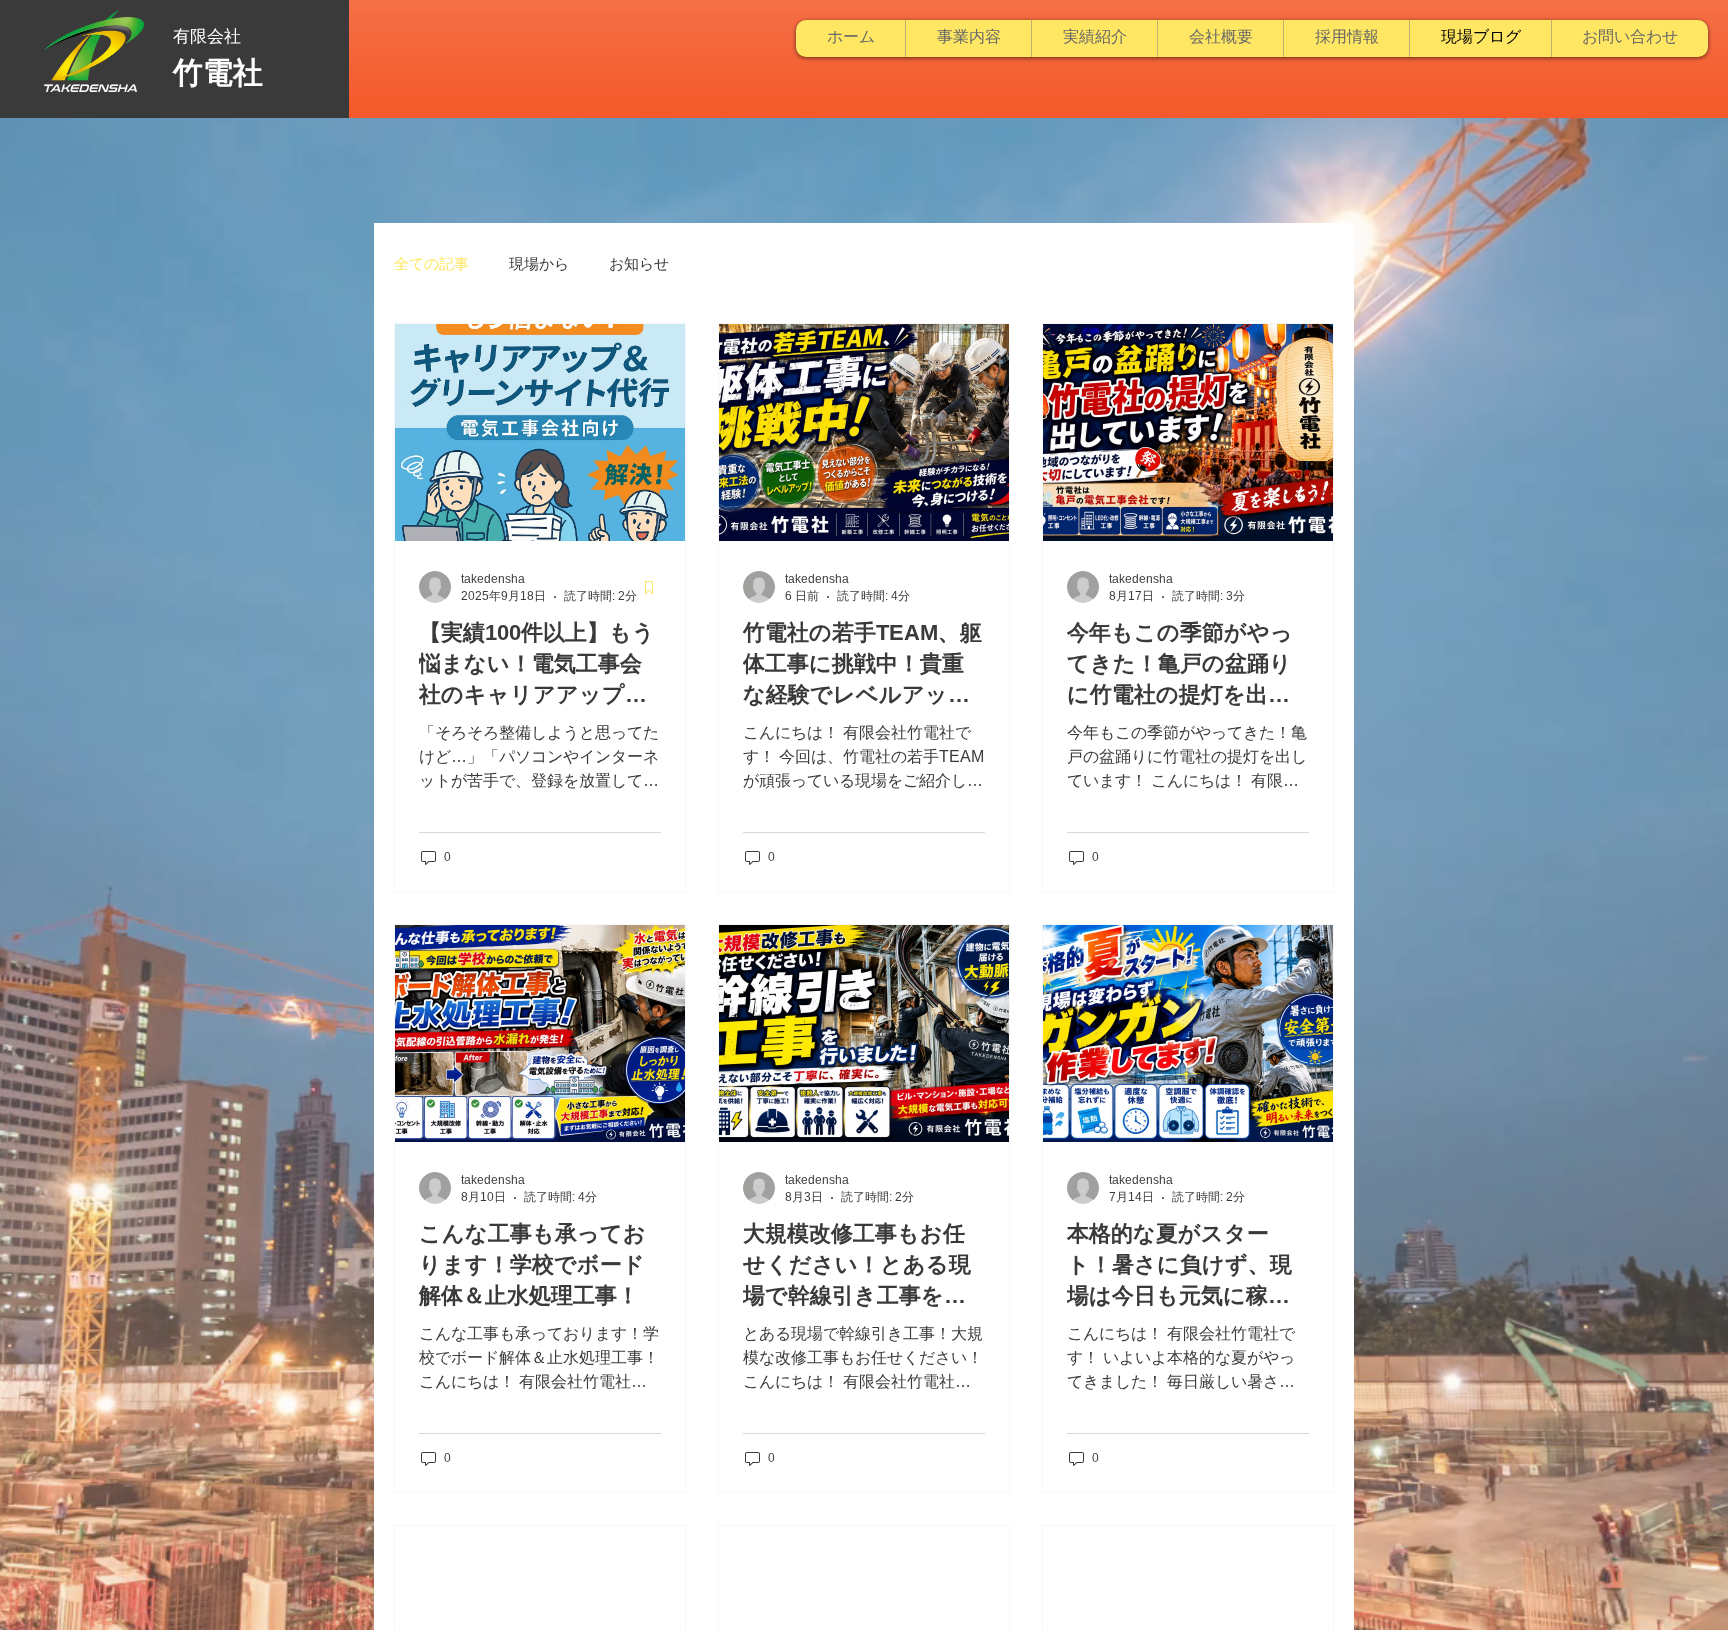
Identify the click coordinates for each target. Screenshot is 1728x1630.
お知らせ (639, 263)
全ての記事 (431, 263)
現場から (539, 263)
